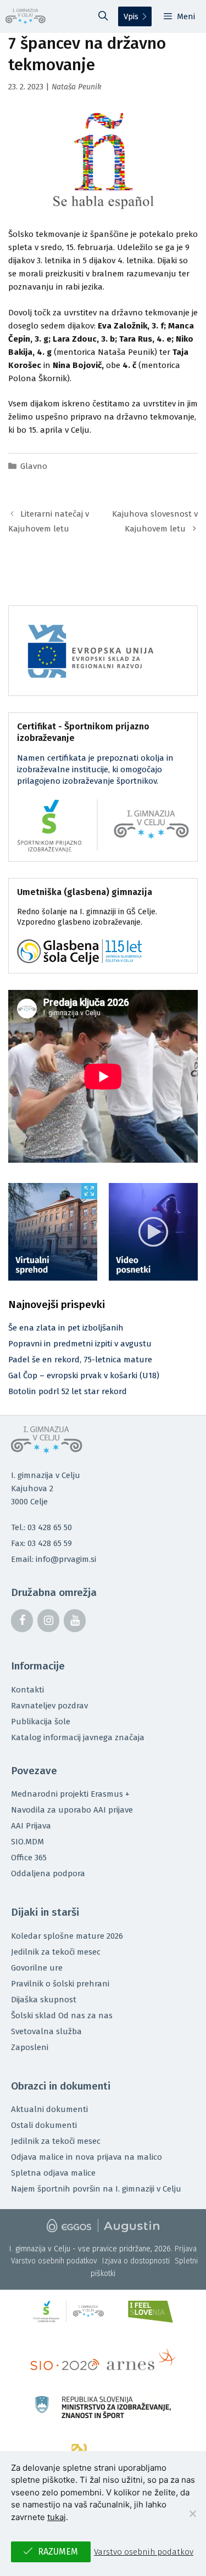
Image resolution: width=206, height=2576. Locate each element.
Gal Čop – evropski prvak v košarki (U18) (84, 1375)
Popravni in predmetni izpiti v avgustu (80, 1344)
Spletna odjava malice (53, 2173)
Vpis (131, 16)
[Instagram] (48, 1621)
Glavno (34, 466)
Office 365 (29, 1858)
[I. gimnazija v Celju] (26, 16)
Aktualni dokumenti (49, 2109)
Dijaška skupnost (44, 2000)
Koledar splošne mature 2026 (67, 1936)
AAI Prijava (31, 1826)
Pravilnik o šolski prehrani (60, 1984)
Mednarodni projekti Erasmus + (70, 1794)
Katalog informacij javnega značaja (78, 1737)
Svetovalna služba (46, 2031)
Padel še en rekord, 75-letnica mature (80, 1360)
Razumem (58, 2552)
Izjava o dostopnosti (136, 2261)
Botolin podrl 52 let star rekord (68, 1391)
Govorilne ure (37, 1968)
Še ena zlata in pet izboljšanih (66, 1328)
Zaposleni (30, 2047)
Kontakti (27, 1690)
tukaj (57, 2517)
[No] (192, 2513)
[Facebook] (22, 1621)
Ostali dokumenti (44, 2125)
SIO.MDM (27, 1842)
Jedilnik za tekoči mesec (56, 1952)
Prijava (186, 2249)
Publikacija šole (41, 1722)
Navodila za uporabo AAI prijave (72, 1810)
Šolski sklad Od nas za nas (62, 2015)
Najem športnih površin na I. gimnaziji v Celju (96, 2189)
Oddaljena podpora (48, 1873)
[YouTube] (75, 1621)
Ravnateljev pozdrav (49, 1706)
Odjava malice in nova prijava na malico (87, 2157)
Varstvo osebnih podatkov (54, 2261)
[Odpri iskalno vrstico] (103, 16)
